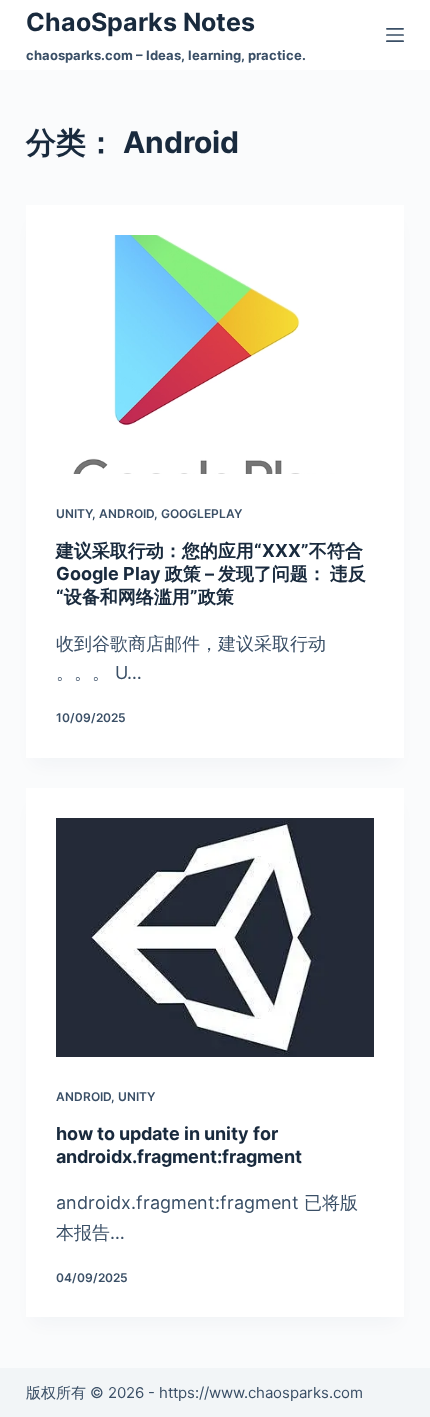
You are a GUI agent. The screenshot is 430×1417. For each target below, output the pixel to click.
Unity (74, 513)
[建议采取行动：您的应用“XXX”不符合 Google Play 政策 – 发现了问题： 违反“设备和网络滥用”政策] (215, 354)
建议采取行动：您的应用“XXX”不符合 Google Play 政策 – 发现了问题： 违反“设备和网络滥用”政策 (211, 574)
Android (126, 513)
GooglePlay (201, 513)
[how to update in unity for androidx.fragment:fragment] (215, 937)
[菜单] (395, 35)
